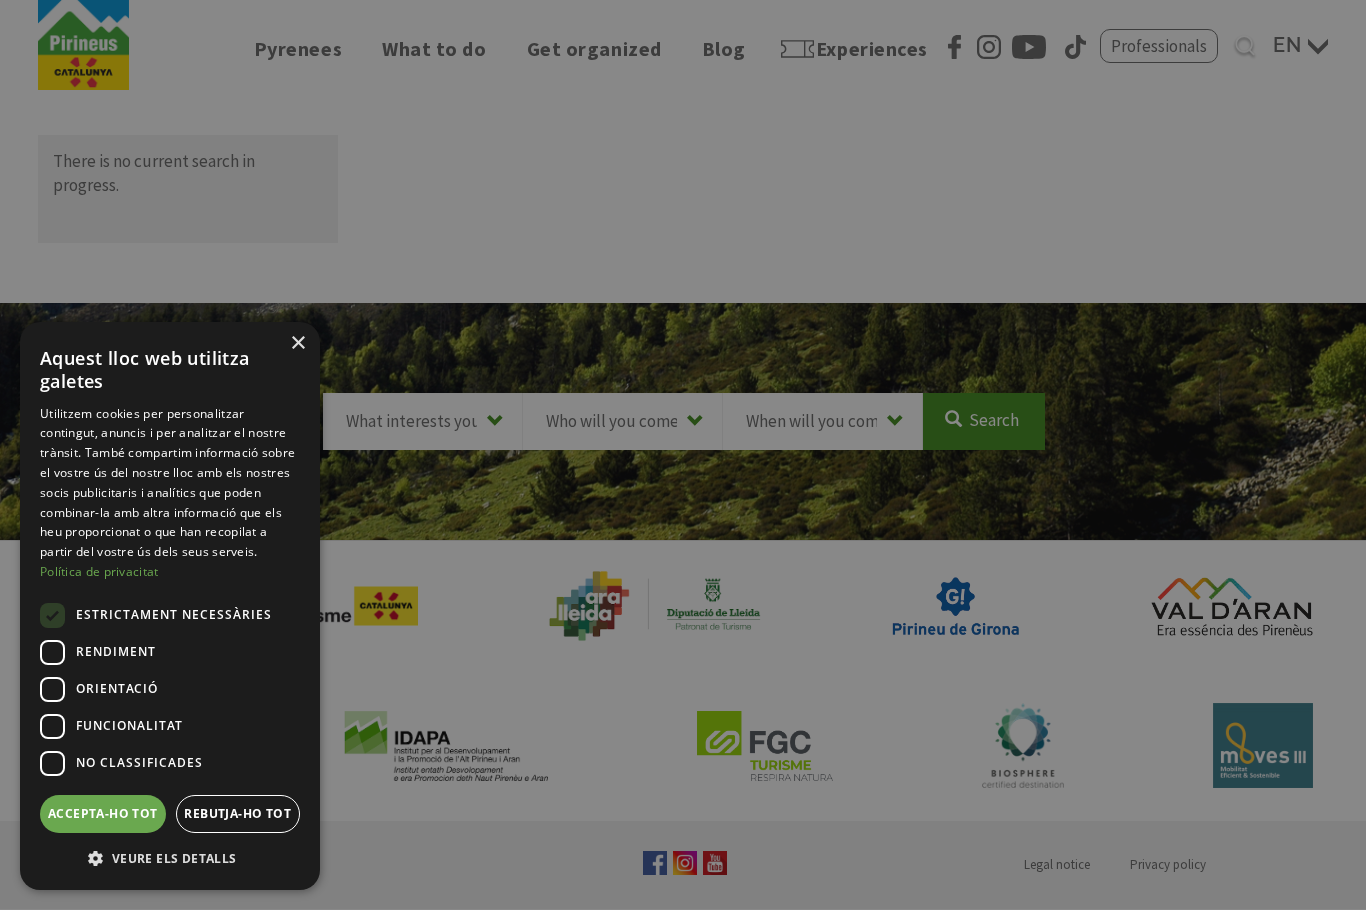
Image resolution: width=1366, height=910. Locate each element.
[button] (170, 858)
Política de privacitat (99, 571)
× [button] (297, 343)
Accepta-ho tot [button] (103, 813)
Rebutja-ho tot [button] (237, 813)
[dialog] (170, 606)
